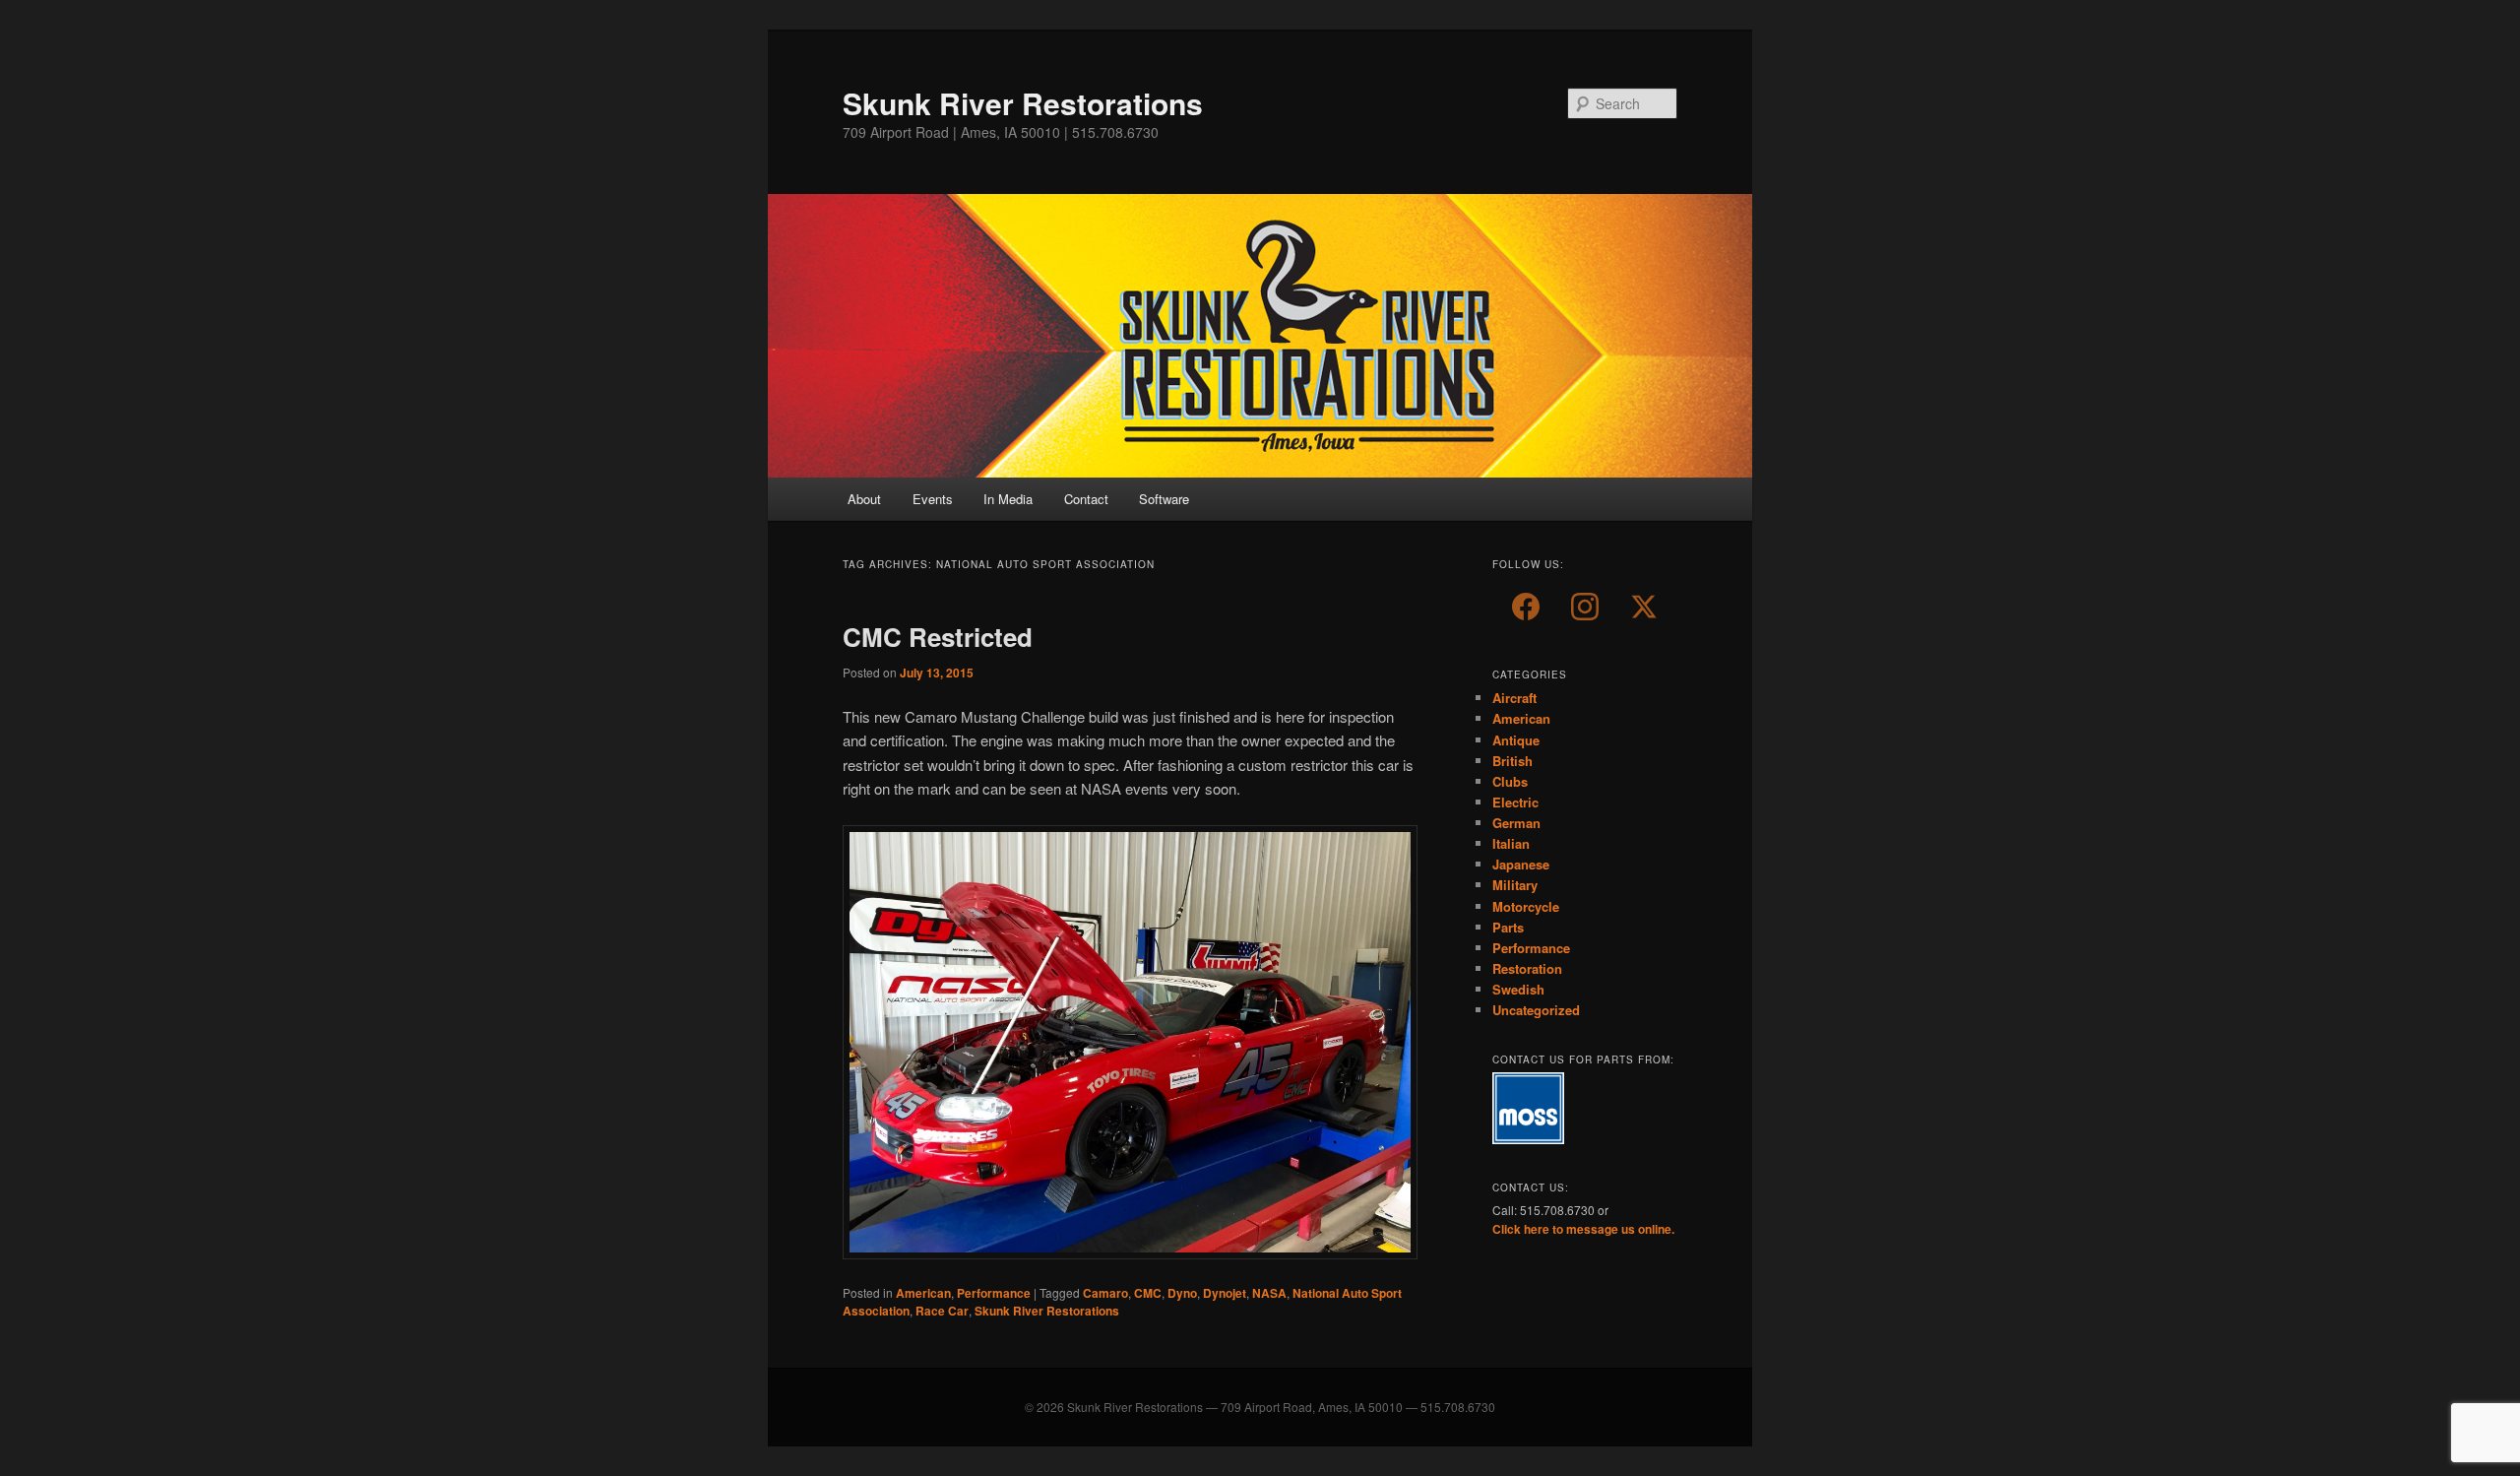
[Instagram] (1585, 607)
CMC (1148, 1293)
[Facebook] (1526, 607)
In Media (1008, 499)
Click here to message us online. (1583, 1229)
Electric (1515, 802)
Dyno (1182, 1293)
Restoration (1527, 968)
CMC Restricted (938, 637)
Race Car (942, 1311)
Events (933, 499)
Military (1515, 885)
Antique (1516, 740)
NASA (1269, 1293)
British (1512, 761)
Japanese (1521, 864)
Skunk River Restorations (1023, 103)
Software (1164, 499)
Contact (1086, 499)
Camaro (1105, 1293)
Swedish (1518, 989)
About (864, 499)
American (923, 1293)
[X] (1644, 607)
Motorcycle (1526, 906)
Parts (1508, 927)
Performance (994, 1293)
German (1516, 823)
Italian (1511, 843)
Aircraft (1514, 698)
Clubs (1510, 781)
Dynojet (1225, 1293)
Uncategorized (1536, 1010)
